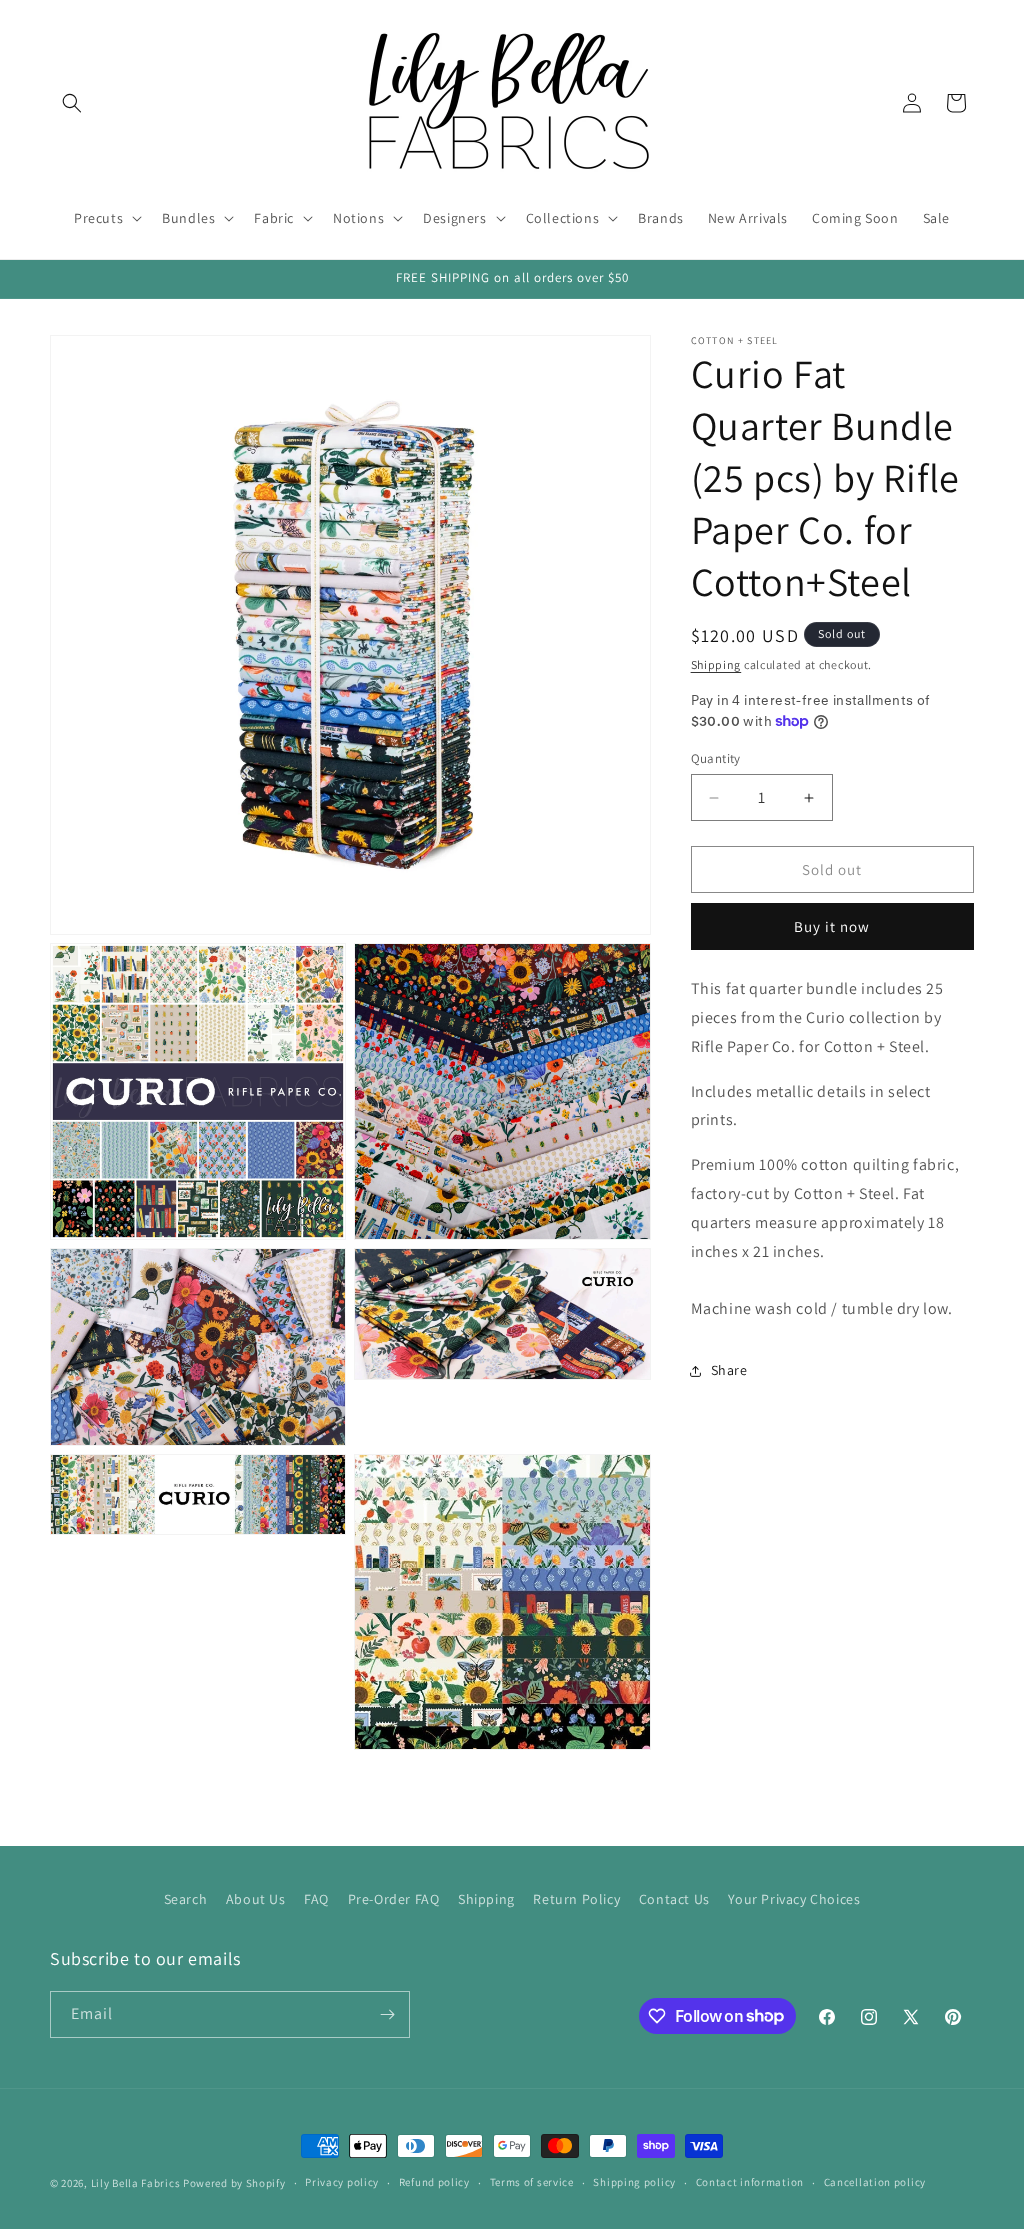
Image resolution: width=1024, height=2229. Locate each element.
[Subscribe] (387, 2014)
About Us (256, 1899)
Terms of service (532, 2182)
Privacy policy (342, 2182)
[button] (72, 103)
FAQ (316, 1899)
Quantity (716, 758)
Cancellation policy (875, 2182)
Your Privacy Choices (794, 1899)
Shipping (716, 664)
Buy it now (832, 926)
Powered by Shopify (234, 2183)
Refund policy (434, 2182)
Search (186, 1899)
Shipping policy (634, 2182)
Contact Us (674, 1899)
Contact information (750, 2182)
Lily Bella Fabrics (136, 2183)
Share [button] (729, 1370)
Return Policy (576, 1899)
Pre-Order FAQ (394, 1899)
